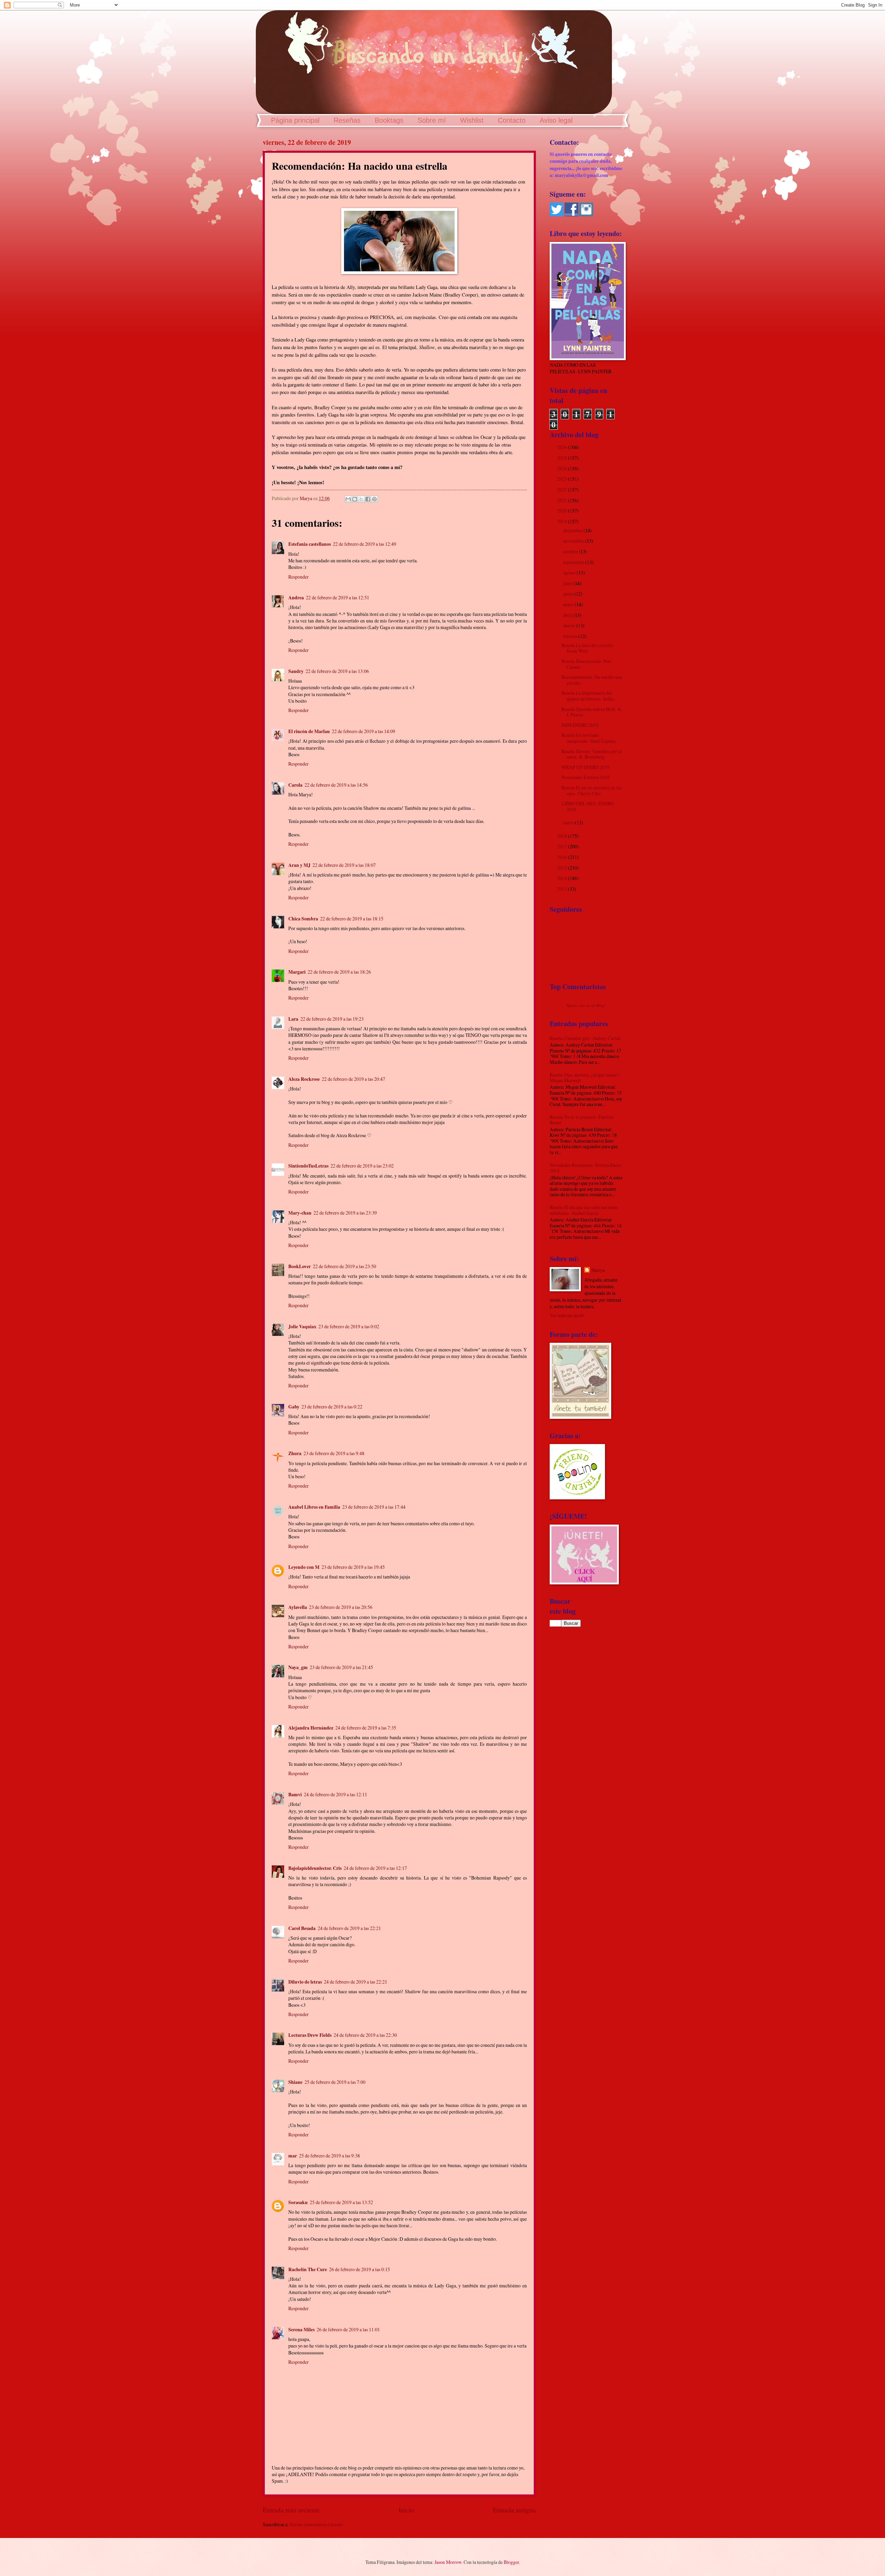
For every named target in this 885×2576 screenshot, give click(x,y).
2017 (563, 846)
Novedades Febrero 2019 (585, 777)
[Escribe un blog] (355, 499)
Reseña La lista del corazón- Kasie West (588, 648)
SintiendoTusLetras (308, 1166)
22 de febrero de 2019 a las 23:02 (362, 1166)
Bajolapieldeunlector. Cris (315, 1868)
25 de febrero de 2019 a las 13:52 (341, 2202)
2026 (563, 447)
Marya (598, 1270)
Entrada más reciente (291, 2510)
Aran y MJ (299, 865)
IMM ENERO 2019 (580, 725)
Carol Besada (302, 1928)
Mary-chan (300, 1213)
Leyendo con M (304, 1567)
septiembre (574, 562)
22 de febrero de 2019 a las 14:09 (364, 731)
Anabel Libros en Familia (314, 1507)
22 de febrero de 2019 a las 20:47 (353, 1079)
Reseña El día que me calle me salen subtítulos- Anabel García (584, 1210)
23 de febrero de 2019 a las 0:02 (349, 1326)
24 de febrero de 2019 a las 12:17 (375, 1868)
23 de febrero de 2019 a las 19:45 (353, 1567)
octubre (571, 551)
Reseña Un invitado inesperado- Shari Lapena (588, 738)
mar (293, 2156)
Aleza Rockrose (304, 1079)
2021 (563, 500)
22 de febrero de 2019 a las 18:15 (352, 919)
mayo (569, 604)
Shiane (295, 2082)
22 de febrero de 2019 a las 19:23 (332, 1019)
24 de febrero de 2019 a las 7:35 (366, 1728)
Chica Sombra (303, 919)
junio (569, 594)
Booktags (389, 120)
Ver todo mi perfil (567, 1315)
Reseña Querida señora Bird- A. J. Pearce (592, 712)
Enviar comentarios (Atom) (316, 2524)
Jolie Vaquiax (302, 1327)
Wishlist (472, 120)
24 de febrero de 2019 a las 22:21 (349, 1928)
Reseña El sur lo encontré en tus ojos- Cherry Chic (591, 790)
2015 (563, 868)
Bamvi (295, 1795)
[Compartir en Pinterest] (374, 499)
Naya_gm (298, 1667)
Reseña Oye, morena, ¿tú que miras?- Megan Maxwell (585, 1078)
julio (568, 583)
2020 (563, 511)
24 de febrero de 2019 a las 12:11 (336, 1794)
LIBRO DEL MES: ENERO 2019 (588, 806)
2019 (563, 521)
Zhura (295, 1453)
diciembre (573, 530)
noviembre (574, 541)
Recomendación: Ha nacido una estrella (592, 680)
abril (568, 615)
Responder (299, 577)
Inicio (406, 2510)
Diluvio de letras (305, 1982)
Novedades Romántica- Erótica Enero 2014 (586, 1168)
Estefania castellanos (310, 544)
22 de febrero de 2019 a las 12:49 (365, 544)
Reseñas (347, 120)
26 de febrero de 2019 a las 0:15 (360, 2269)
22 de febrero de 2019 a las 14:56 (336, 785)
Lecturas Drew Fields (310, 2035)
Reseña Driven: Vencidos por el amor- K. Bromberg (591, 754)
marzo (570, 625)
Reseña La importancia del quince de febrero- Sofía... (589, 696)
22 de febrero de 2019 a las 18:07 (344, 865)
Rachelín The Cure (308, 2269)
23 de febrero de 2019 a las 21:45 (341, 1667)
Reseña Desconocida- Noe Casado (586, 664)
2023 (563, 479)
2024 (563, 469)
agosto (570, 573)
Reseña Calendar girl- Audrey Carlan (585, 1038)
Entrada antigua (514, 2510)
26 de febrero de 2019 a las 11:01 (348, 2329)
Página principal (295, 120)
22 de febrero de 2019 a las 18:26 (339, 972)
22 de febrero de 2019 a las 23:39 (345, 1213)
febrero (571, 636)
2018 (563, 836)
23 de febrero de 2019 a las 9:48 (334, 1453)
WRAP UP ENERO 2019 (585, 767)
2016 (563, 857)
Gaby (294, 1407)
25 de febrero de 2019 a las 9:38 (329, 2156)
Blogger (511, 2562)
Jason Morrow (448, 2562)
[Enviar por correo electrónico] (348, 499)
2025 (563, 458)
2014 (563, 878)
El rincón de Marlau (309, 731)
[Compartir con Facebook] (368, 499)
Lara (293, 1019)
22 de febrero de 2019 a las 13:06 (337, 671)
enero (569, 822)
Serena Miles (301, 2330)
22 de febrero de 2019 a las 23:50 (344, 1266)
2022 (563, 490)
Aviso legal (556, 120)
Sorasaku (298, 2202)
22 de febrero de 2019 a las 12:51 (338, 597)
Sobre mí (432, 120)
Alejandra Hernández (311, 1728)
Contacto (512, 120)
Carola (295, 785)
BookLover (300, 1266)
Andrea (296, 598)
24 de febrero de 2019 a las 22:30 (365, 2035)
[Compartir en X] (361, 499)
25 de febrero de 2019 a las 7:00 (335, 2082)
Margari (297, 972)
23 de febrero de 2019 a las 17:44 (374, 1507)
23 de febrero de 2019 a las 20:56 (341, 1607)
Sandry (296, 671)
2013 (563, 889)
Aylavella (298, 1607)
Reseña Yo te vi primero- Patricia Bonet (581, 1120)
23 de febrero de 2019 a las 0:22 (332, 1407)
